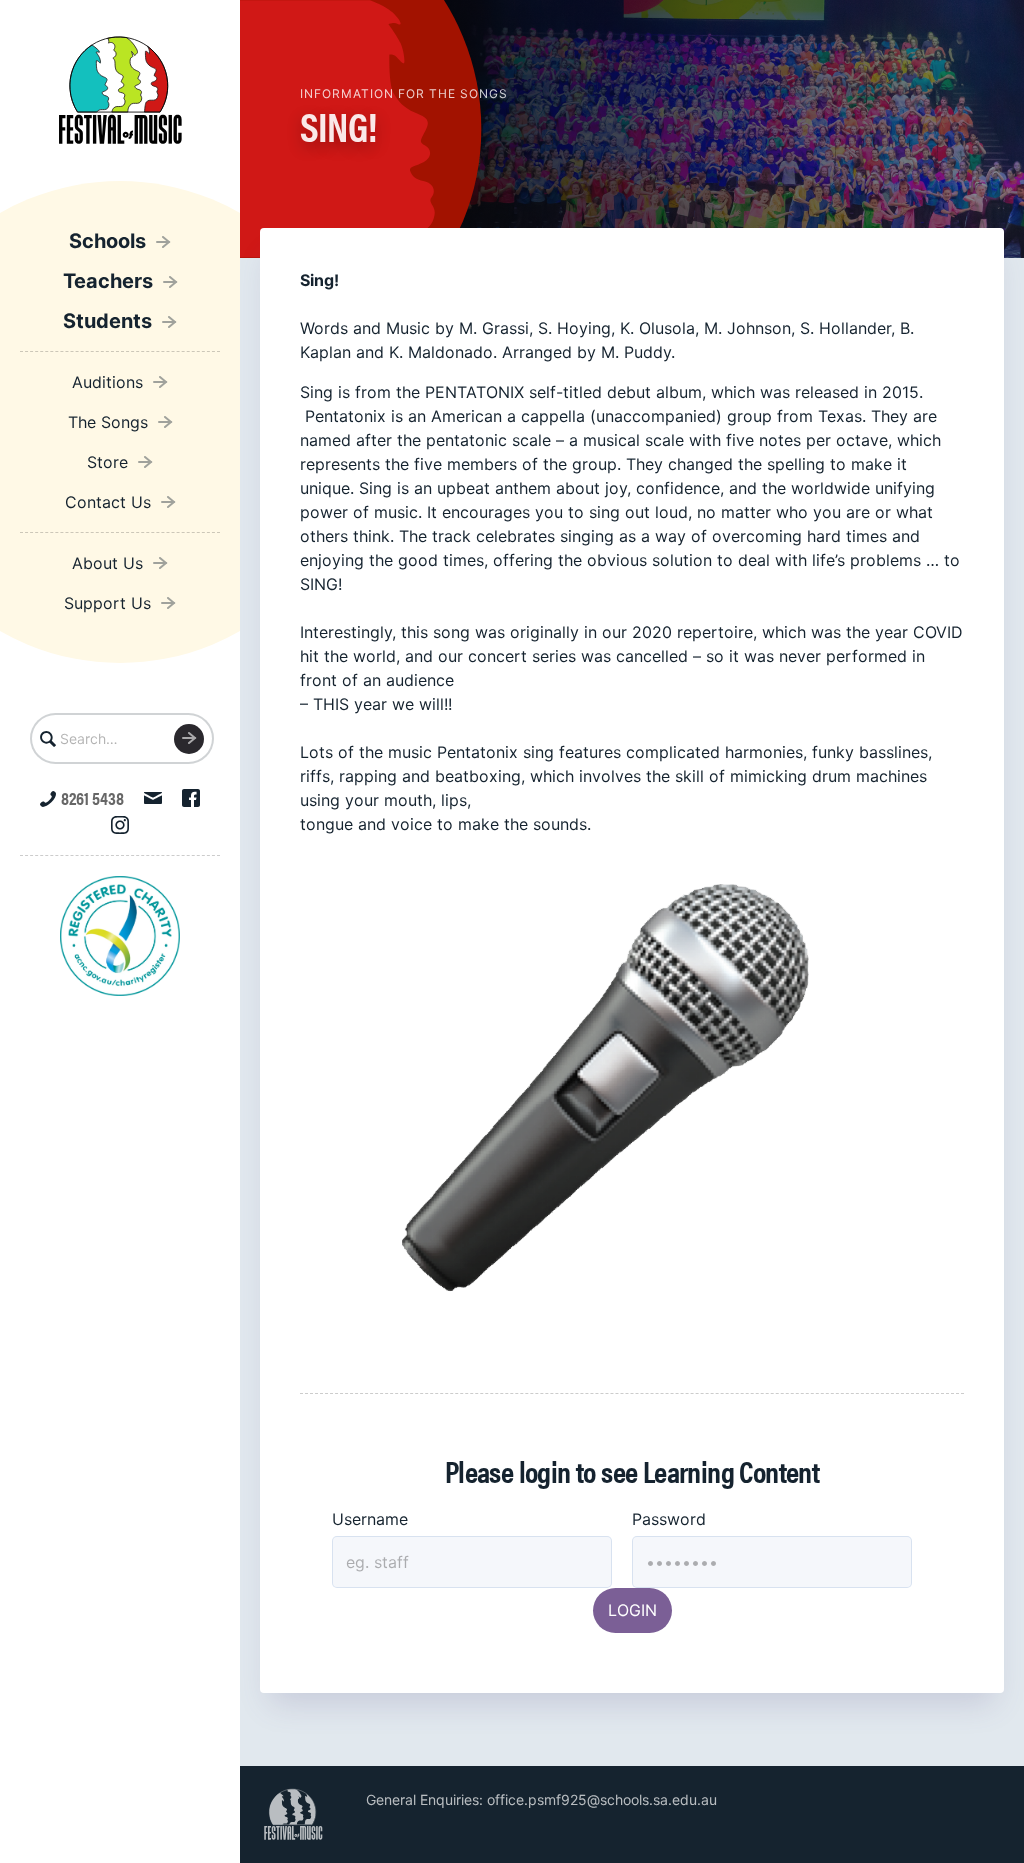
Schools (107, 241)
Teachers (108, 281)
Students (107, 321)
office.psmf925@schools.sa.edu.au (602, 1799)
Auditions (107, 382)
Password (669, 1519)
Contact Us (108, 502)
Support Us (107, 603)
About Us (107, 563)
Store (107, 462)
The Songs (108, 422)
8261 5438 (92, 797)
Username (370, 1519)
